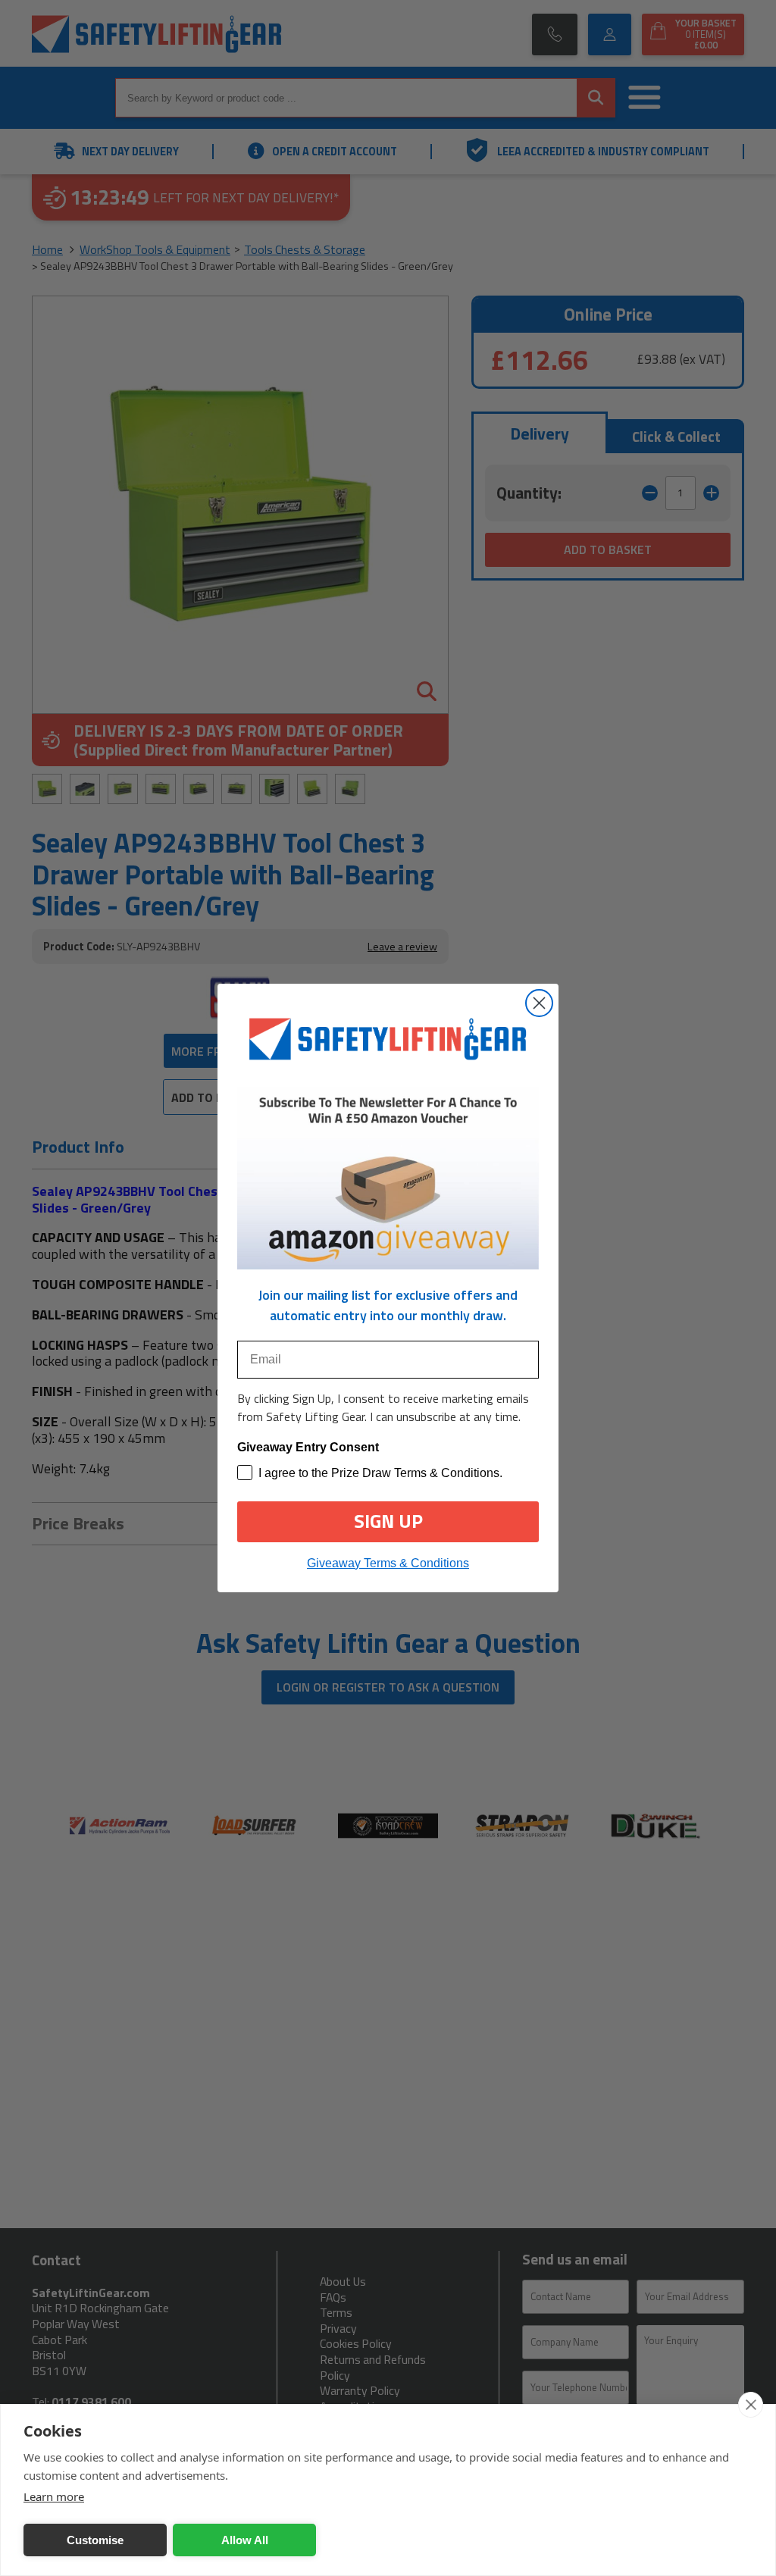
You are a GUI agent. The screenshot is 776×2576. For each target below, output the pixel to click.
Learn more (54, 2496)
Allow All (245, 2540)
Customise (95, 2540)
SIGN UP (388, 1521)
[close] (751, 2405)
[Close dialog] (539, 1003)
